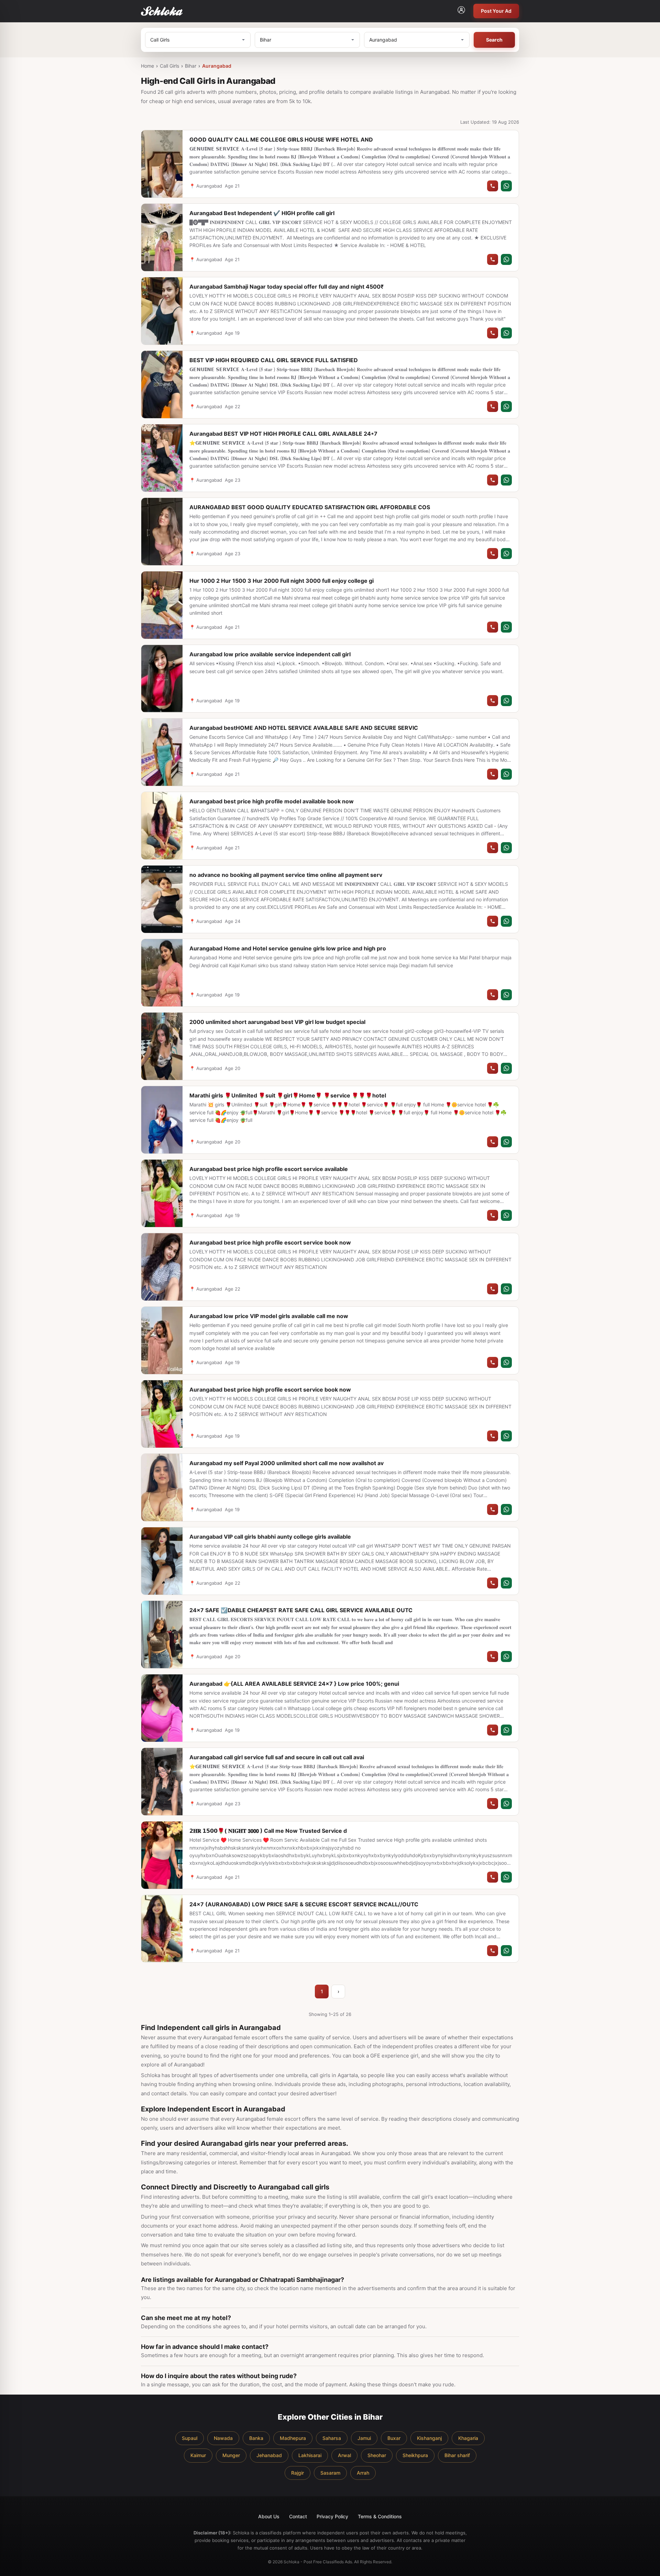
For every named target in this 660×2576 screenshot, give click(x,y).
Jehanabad (269, 2455)
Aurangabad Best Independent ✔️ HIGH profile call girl (262, 213)
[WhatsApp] (506, 186)
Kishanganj (429, 2438)
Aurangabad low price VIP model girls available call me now (269, 1316)
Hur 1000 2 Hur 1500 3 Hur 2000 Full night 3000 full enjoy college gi (282, 581)
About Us (269, 2516)
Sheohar (377, 2455)
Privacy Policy (332, 2516)
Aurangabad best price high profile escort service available (269, 1169)
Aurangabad (217, 66)
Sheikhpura (415, 2455)
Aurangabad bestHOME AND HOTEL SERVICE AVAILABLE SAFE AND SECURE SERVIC (304, 728)
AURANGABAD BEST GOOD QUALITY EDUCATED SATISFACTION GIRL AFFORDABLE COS (310, 507)
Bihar (191, 66)
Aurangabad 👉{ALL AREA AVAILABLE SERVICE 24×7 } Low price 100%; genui (294, 1684)
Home (147, 66)
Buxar (394, 2438)
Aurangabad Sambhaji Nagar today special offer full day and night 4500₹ (287, 287)
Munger (231, 2455)
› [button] (338, 1991)
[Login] (461, 11)
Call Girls (169, 66)
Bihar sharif (457, 2455)
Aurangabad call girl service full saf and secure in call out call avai (277, 1757)
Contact (298, 2516)
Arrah (363, 2473)
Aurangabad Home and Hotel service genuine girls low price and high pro (288, 948)
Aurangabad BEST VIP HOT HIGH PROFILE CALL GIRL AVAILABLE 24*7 (283, 434)
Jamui (364, 2438)
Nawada (223, 2438)
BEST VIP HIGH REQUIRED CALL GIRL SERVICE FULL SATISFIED (274, 360)
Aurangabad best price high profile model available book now (272, 801)
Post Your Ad (496, 11)
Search (494, 40)
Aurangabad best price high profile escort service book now (270, 1242)
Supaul (190, 2438)
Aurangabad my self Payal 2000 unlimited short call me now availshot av (287, 1463)
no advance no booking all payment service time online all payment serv (286, 875)
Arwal (344, 2455)
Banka (256, 2438)
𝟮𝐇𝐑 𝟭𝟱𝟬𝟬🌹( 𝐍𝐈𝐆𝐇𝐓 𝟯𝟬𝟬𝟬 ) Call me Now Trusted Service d (268, 1831)
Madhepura (293, 2438)
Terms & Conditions (380, 2516)
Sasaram (330, 2473)
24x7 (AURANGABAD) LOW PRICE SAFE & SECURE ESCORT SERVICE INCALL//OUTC (304, 1904)
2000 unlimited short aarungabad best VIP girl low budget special (277, 1022)
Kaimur (198, 2455)
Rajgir (298, 2473)
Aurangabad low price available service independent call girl (270, 654)
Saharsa (332, 2438)
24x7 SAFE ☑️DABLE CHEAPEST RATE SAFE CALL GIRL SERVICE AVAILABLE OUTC (301, 1610)
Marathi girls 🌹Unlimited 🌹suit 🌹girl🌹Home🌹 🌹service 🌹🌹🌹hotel (288, 1095)
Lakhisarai (310, 2455)
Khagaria (468, 2438)
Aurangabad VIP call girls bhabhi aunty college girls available (270, 1537)
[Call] (493, 186)
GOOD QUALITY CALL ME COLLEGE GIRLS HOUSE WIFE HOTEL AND (281, 140)
